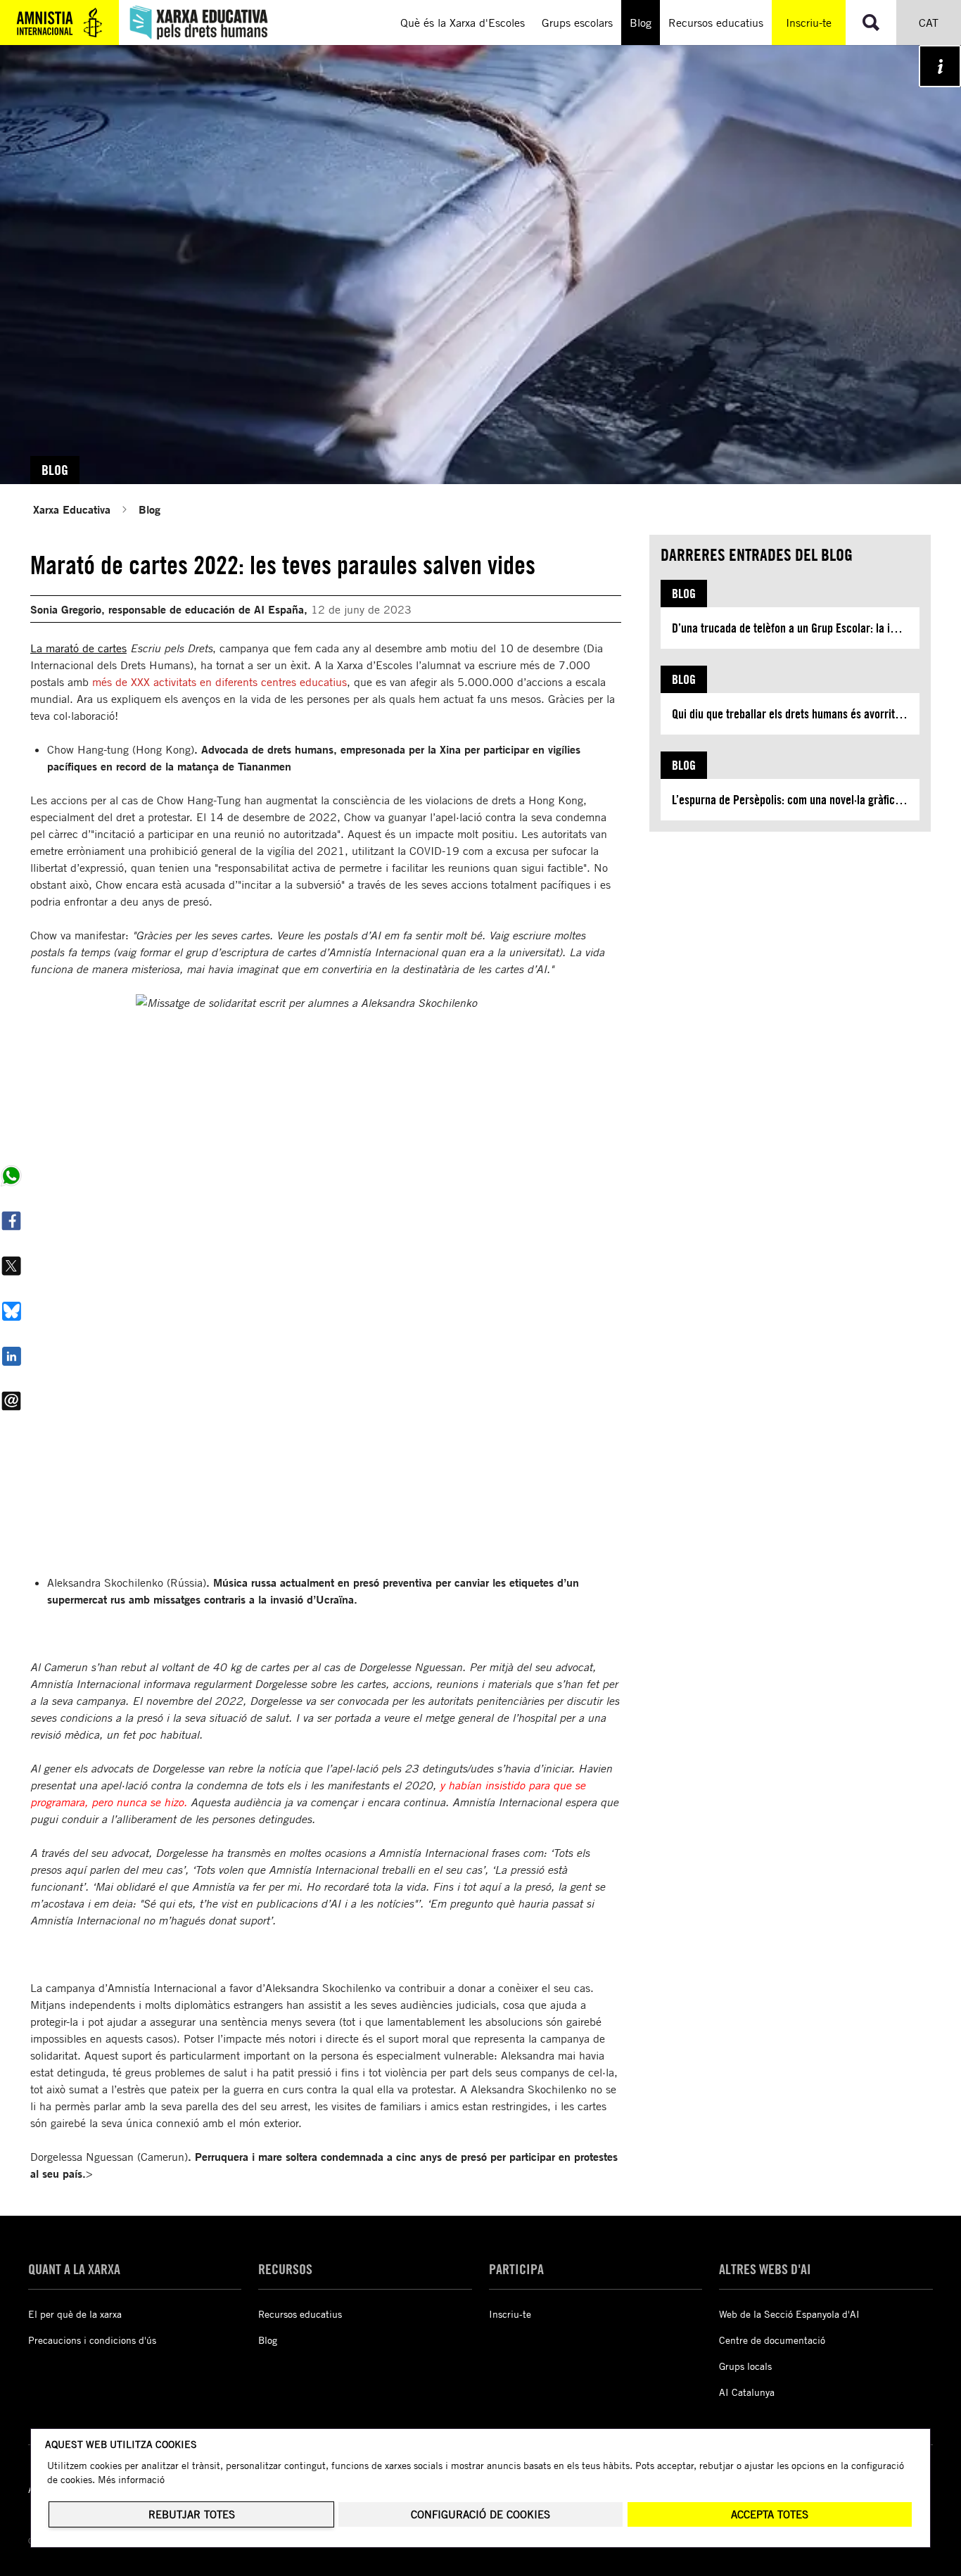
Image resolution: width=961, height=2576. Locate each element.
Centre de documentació (772, 2340)
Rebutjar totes (192, 2514)
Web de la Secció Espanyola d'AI (789, 2314)
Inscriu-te (809, 23)
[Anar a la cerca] (871, 23)
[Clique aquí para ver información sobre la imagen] (940, 66)
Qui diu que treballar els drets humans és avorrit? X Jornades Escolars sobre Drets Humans (796, 714)
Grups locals (745, 2366)
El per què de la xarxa (75, 2314)
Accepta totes (770, 2514)
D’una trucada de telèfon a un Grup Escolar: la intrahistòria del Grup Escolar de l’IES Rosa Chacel (796, 628)
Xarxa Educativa (72, 509)
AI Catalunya (747, 2392)
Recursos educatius (300, 2314)
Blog (149, 509)
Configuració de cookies (480, 2514)
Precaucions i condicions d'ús (92, 2340)
